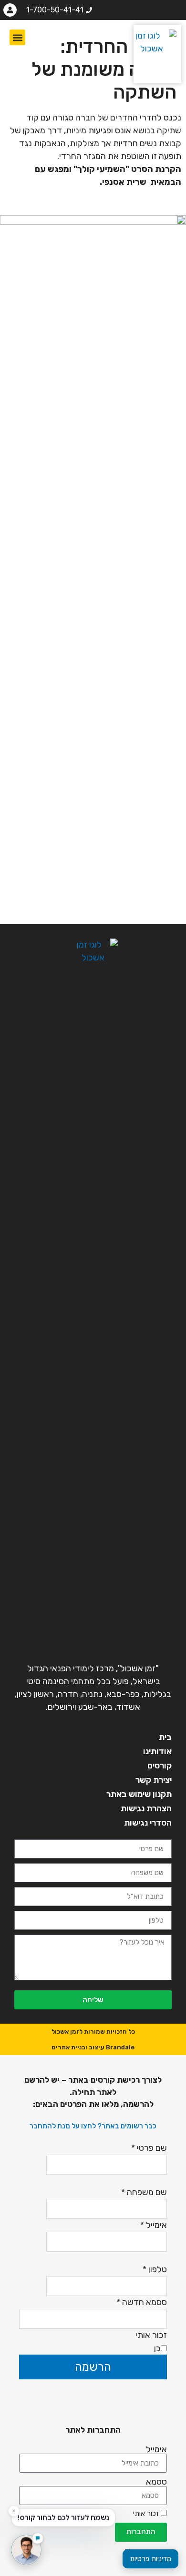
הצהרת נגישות (146, 1808)
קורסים (160, 1766)
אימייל (156, 2449)
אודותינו (157, 1751)
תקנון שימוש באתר (139, 1794)
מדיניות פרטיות (150, 2559)
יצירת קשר (154, 1780)
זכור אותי (147, 2514)
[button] (17, 37)
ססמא (156, 2482)
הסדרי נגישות (148, 1823)
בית (165, 1737)
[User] (10, 10)
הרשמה (93, 2367)
